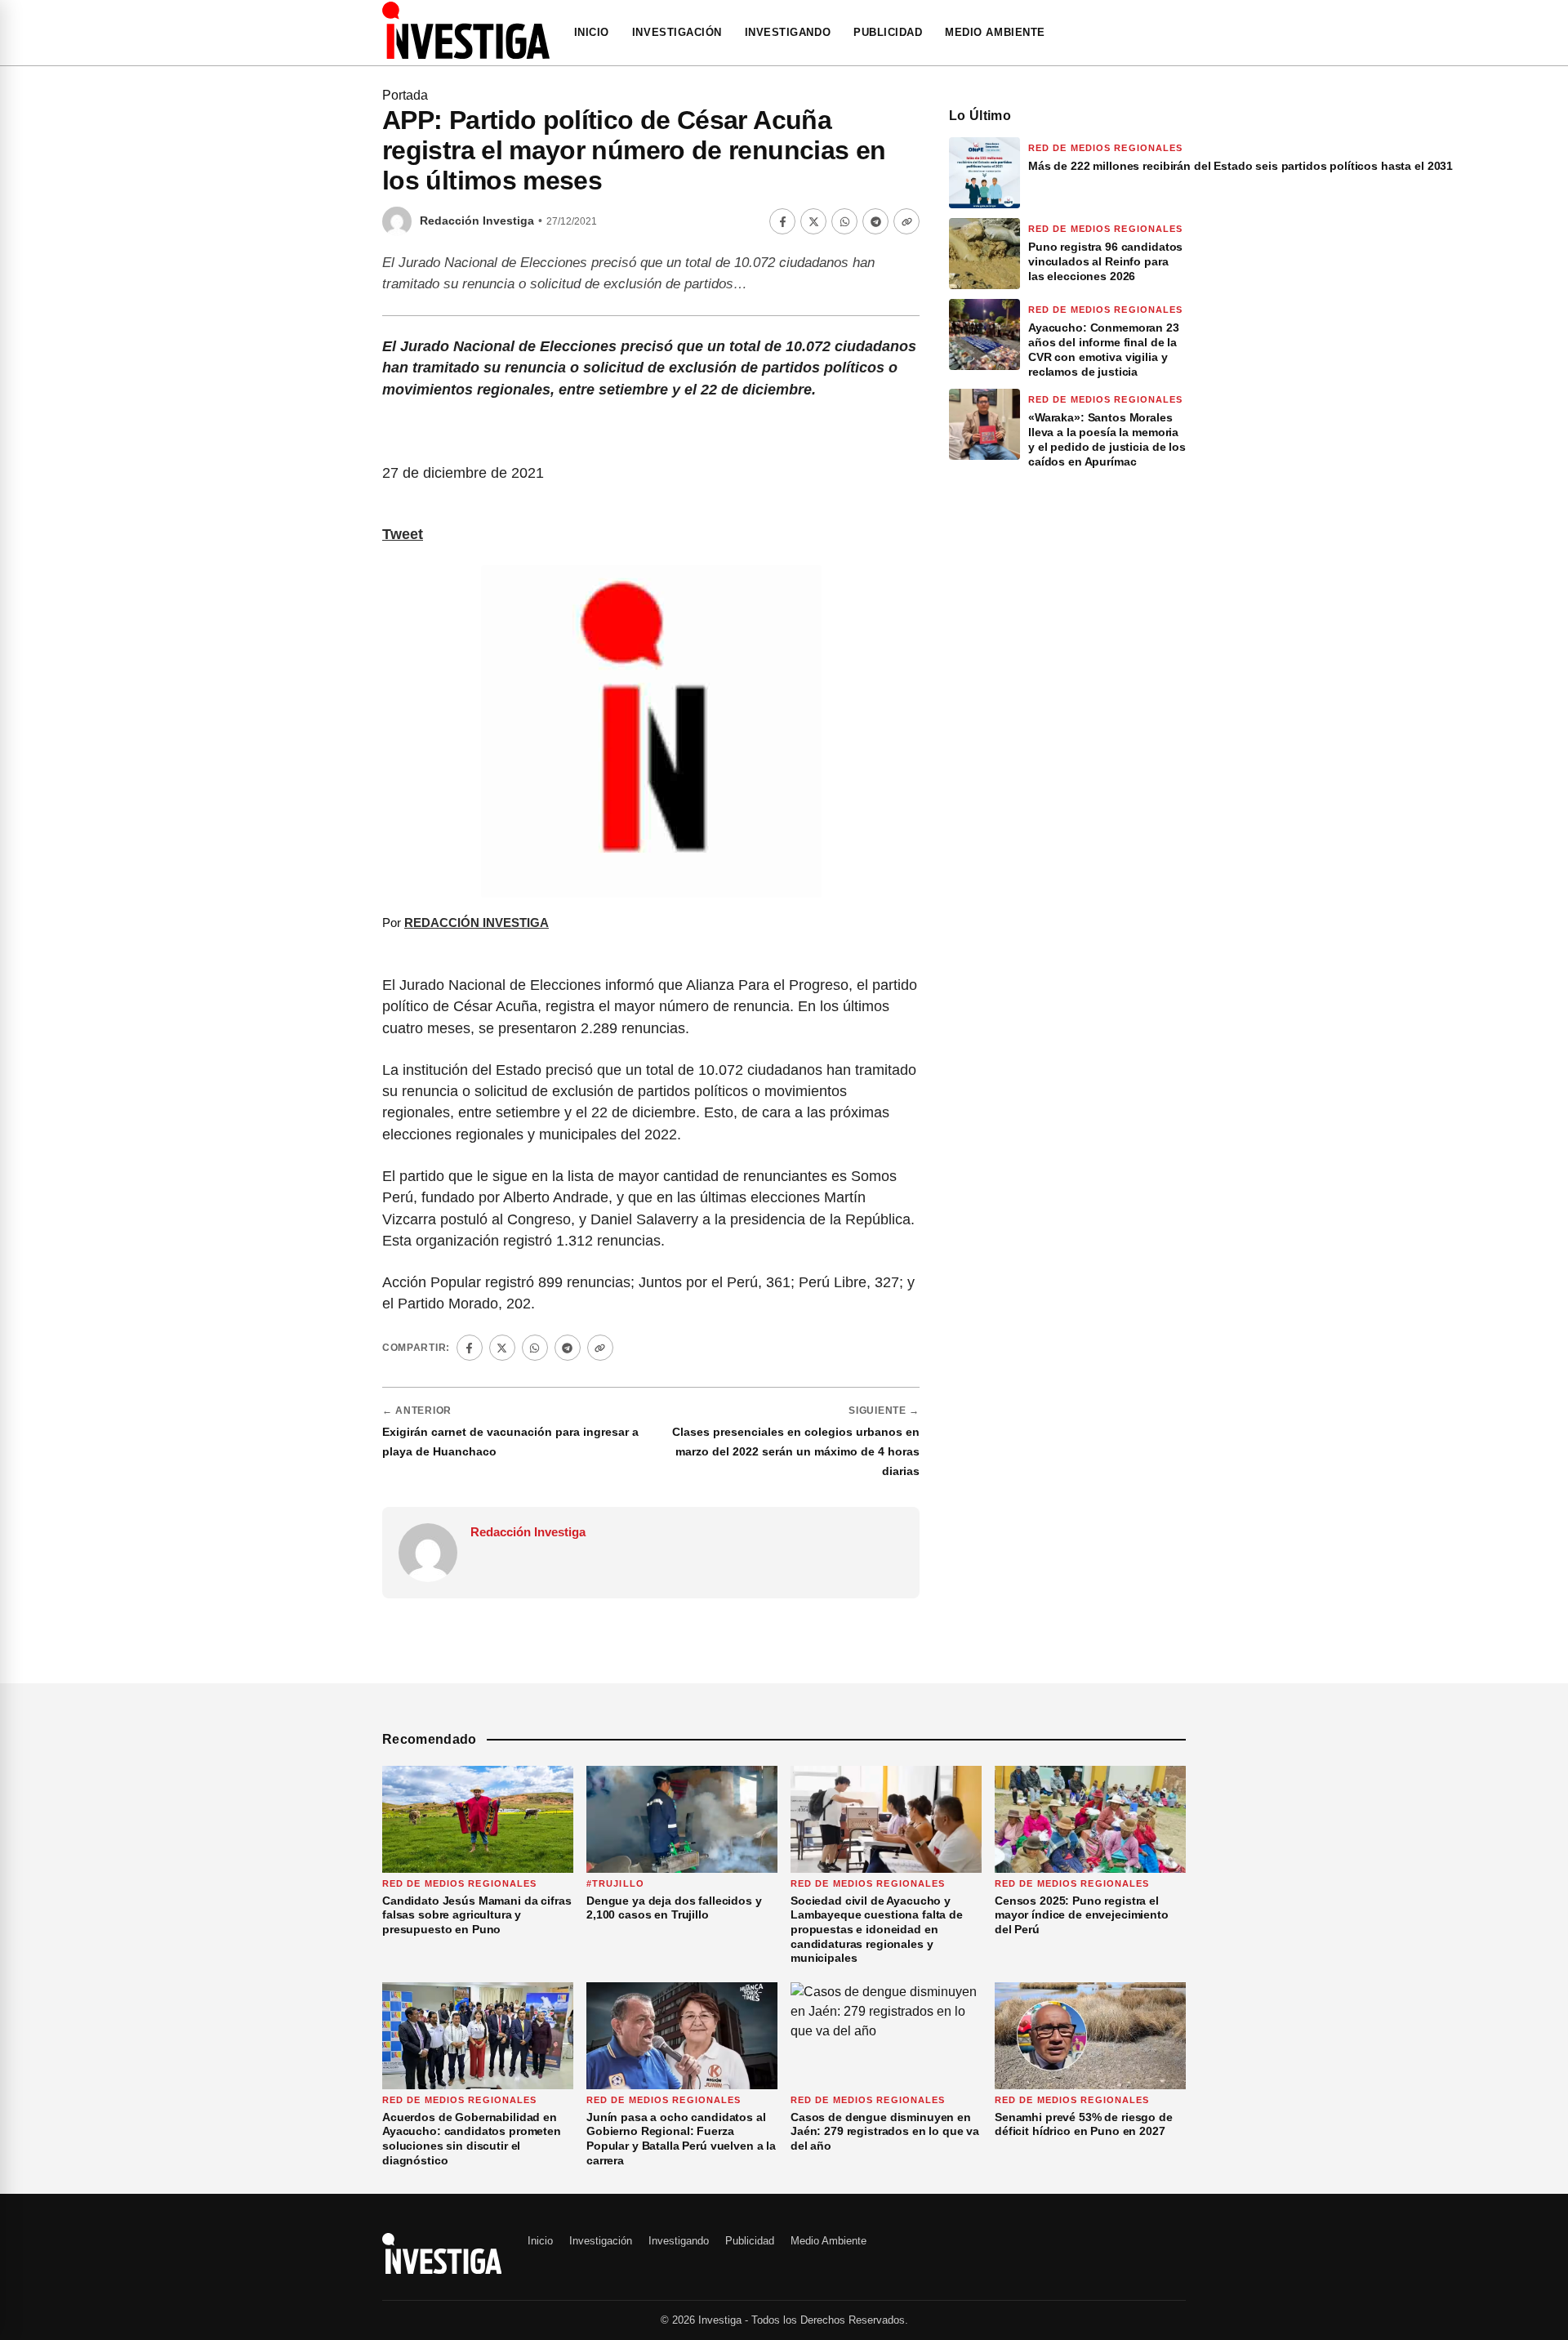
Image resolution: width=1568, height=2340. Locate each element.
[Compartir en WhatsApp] (844, 221)
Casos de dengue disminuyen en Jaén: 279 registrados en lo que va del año (885, 2131)
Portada (405, 95)
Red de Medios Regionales (1105, 148)
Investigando (788, 32)
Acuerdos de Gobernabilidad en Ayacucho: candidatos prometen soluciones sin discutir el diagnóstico (472, 2139)
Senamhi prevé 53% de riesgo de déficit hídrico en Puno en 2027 (1084, 2124)
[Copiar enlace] (906, 221)
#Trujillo (615, 1883)
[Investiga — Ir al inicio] (466, 30)
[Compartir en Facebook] (782, 221)
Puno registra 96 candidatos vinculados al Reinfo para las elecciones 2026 (1105, 261)
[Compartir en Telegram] (875, 221)
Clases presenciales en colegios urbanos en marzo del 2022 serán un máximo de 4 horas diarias (796, 1451)
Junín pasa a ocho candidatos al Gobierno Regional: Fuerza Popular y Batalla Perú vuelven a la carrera (681, 2139)
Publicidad (888, 32)
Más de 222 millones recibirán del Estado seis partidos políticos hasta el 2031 (1242, 166)
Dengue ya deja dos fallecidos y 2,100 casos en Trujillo (674, 1908)
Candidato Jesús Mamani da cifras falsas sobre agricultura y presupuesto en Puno (477, 1915)
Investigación (677, 32)
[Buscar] (1181, 33)
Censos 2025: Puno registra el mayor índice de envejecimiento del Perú (1082, 1915)
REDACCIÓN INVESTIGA (477, 923)
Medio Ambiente (995, 32)
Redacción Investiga (477, 221)
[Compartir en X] (813, 221)
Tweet (403, 534)
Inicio (592, 32)
